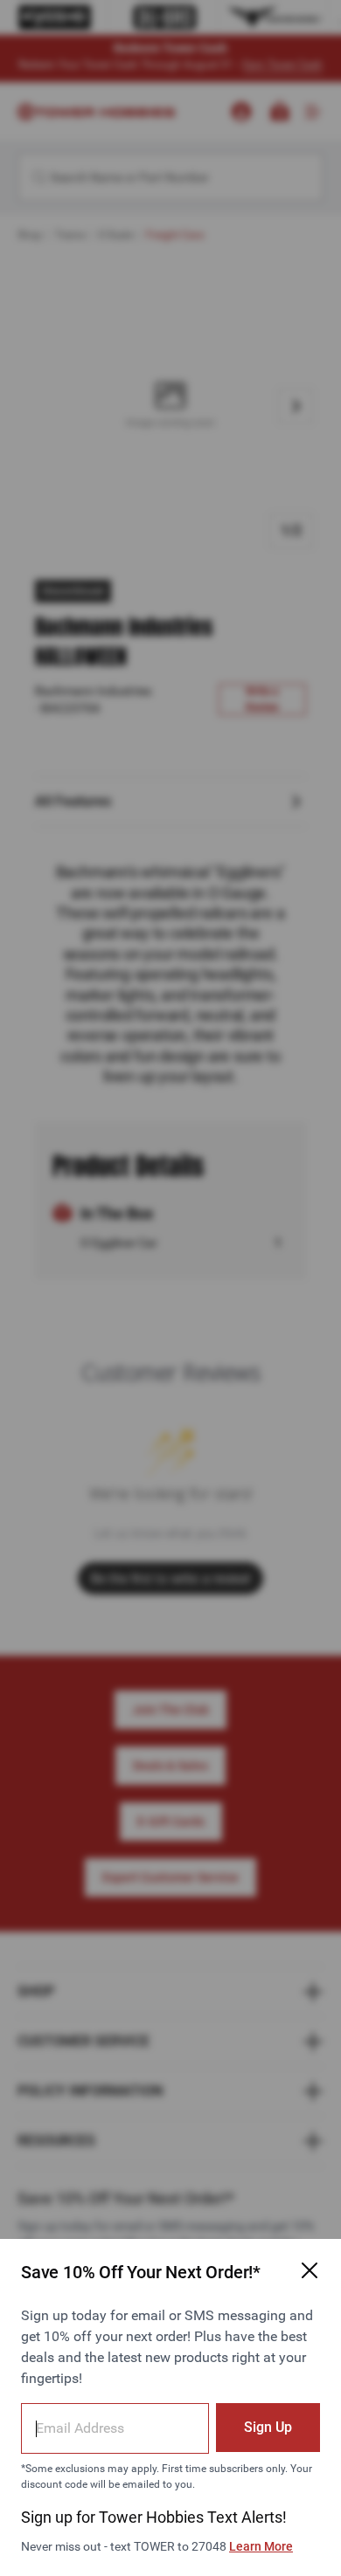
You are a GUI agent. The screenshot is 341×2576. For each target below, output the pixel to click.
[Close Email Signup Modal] (310, 2270)
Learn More (261, 2546)
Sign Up (268, 2427)
